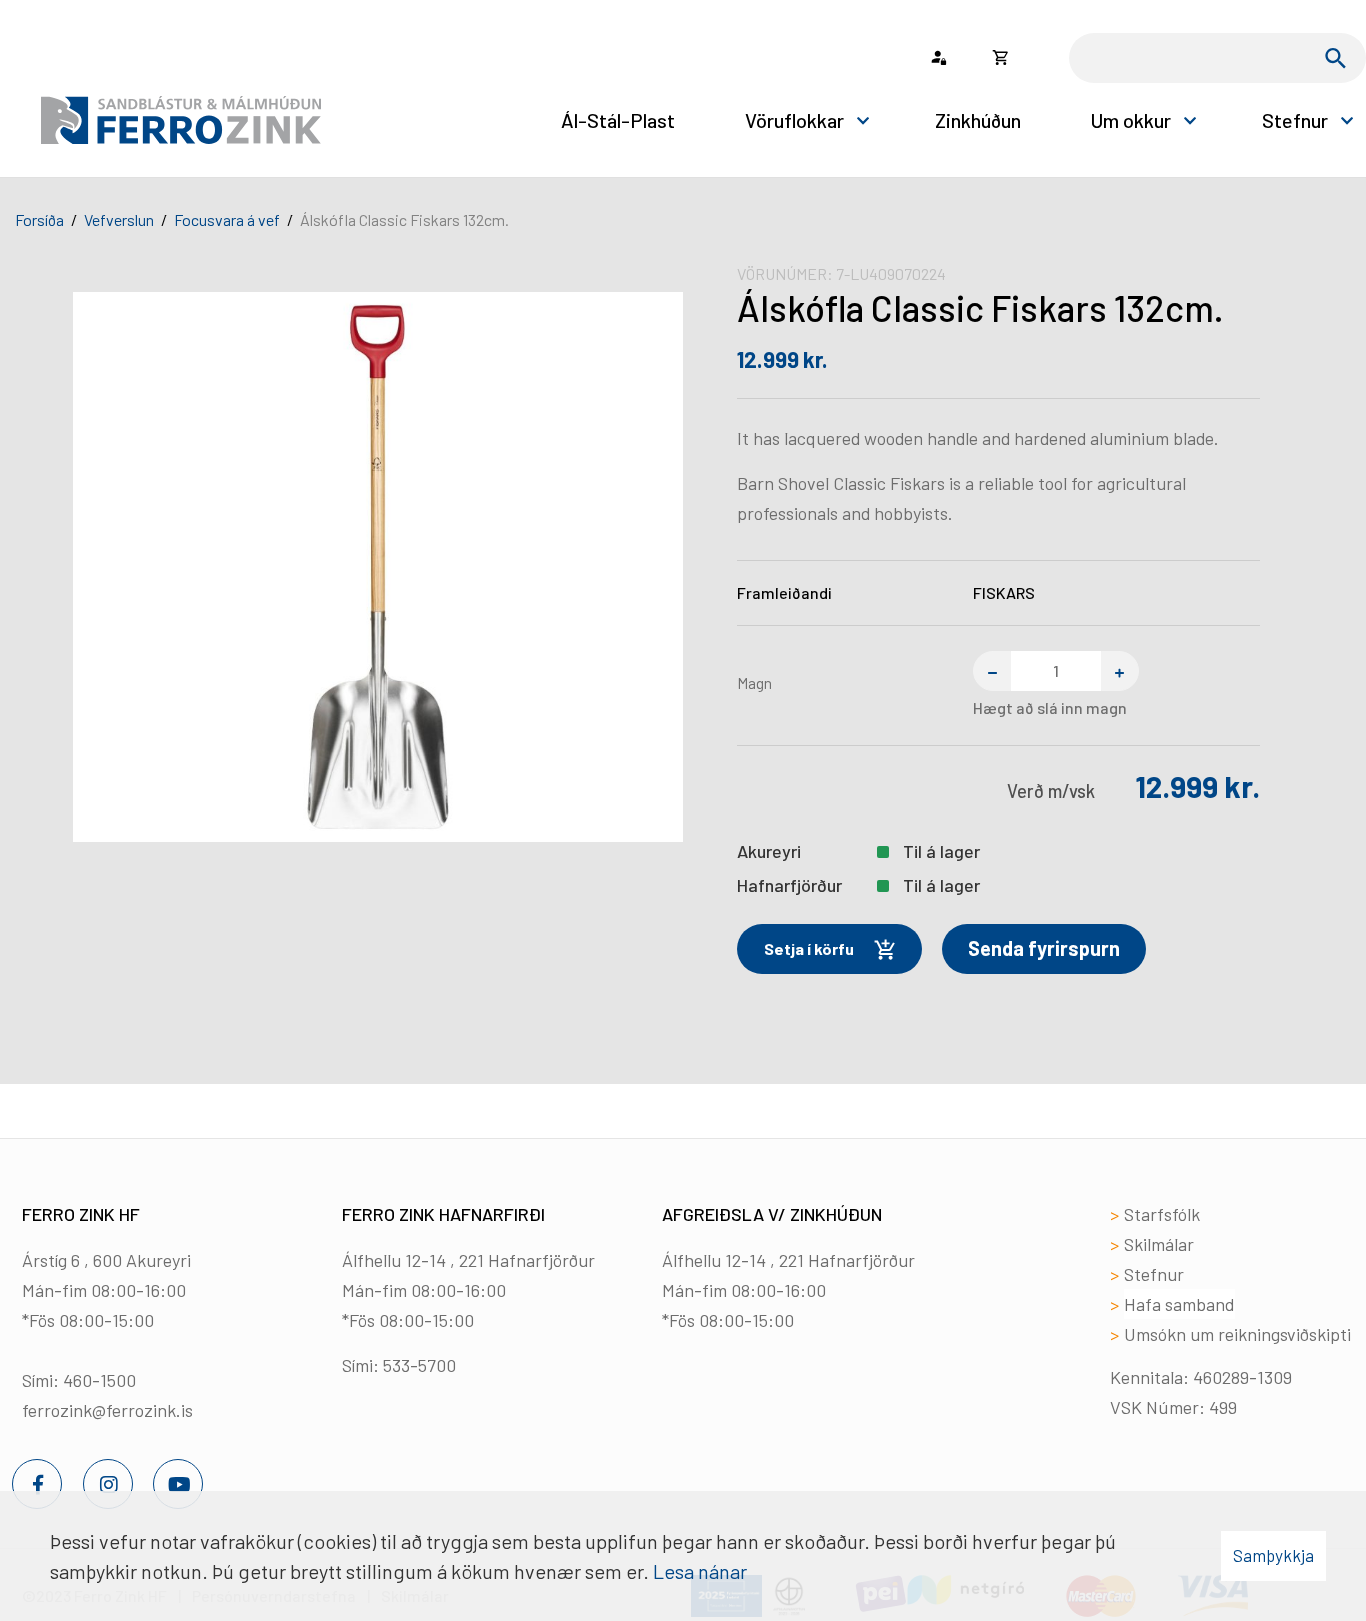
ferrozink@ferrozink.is (107, 1410)
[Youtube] (178, 1484)
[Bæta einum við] (1120, 671)
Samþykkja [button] (1273, 1555)
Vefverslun (119, 219)
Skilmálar (1159, 1244)
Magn (754, 682)
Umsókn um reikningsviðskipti (1237, 1334)
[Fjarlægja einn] (992, 671)
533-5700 (419, 1365)
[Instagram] (108, 1484)
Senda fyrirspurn (1044, 948)
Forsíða (39, 219)
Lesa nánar (700, 1571)
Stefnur (1154, 1274)
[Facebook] (37, 1484)
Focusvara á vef (227, 219)
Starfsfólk (1162, 1214)
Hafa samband (1179, 1304)
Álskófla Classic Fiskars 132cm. (404, 219)
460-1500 (99, 1380)
